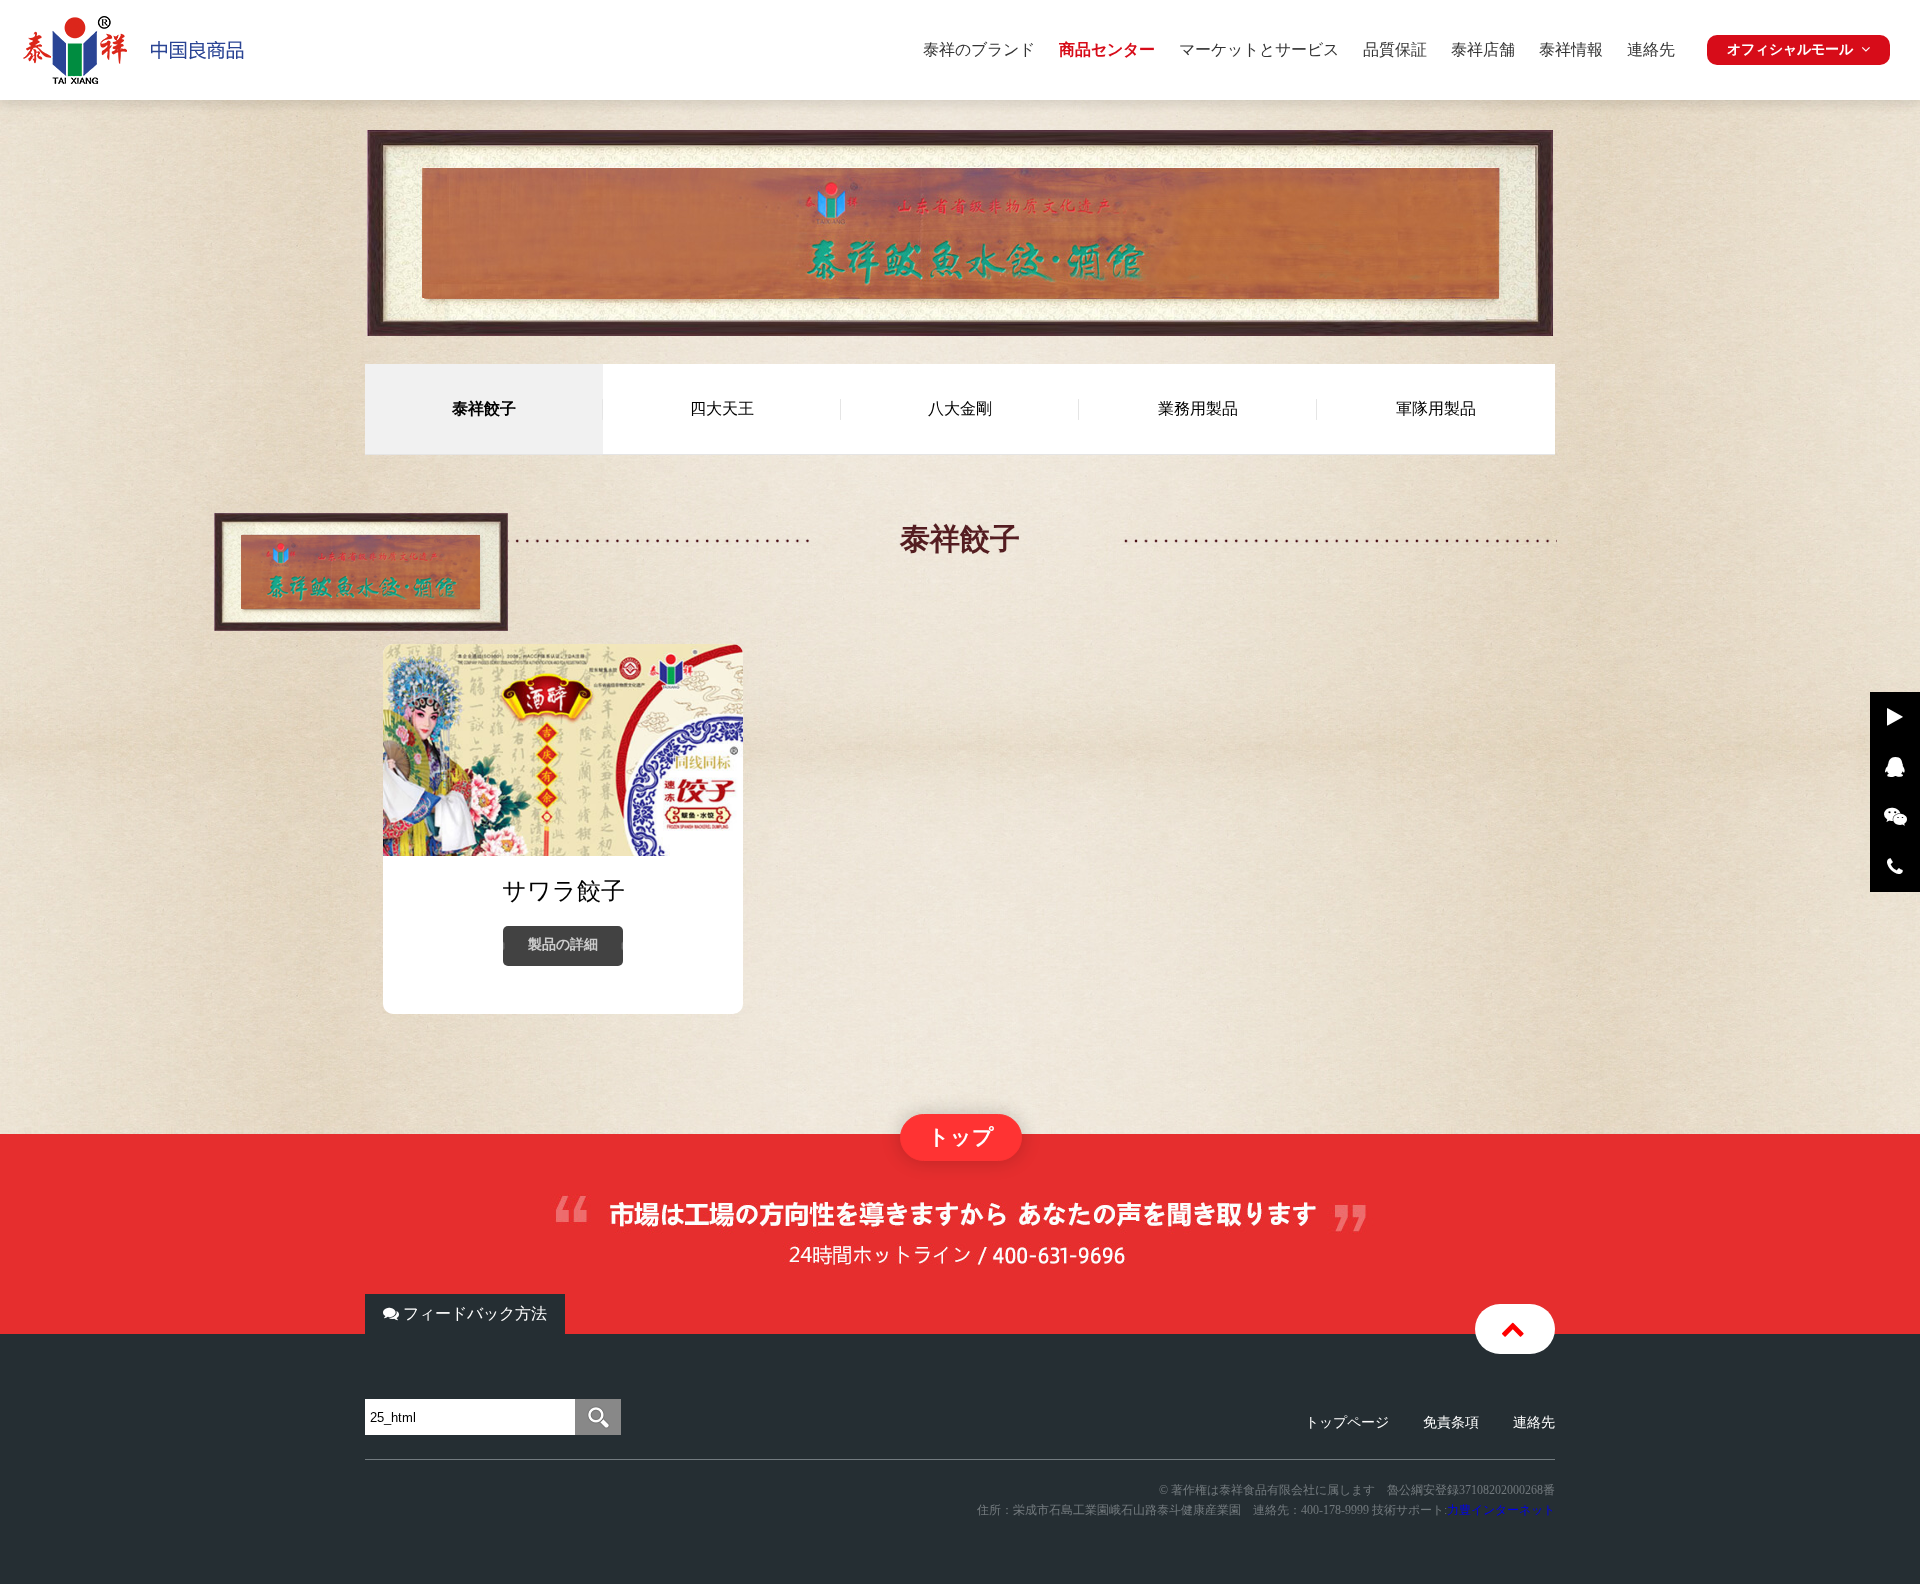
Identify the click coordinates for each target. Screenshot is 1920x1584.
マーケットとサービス (1259, 49)
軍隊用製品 (1436, 408)
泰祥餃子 (484, 408)
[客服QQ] (1895, 767)
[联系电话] (1895, 867)
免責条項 (1451, 1422)
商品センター (1107, 49)
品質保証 (1395, 49)
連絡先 (1651, 49)
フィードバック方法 (473, 1313)
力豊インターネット (1501, 1510)
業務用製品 (1198, 408)
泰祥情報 (1571, 49)
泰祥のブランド (979, 49)
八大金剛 (960, 408)
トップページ (1347, 1422)
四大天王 (722, 408)
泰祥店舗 (1483, 49)
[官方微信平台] (1895, 817)
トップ (961, 1137)
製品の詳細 (563, 944)
